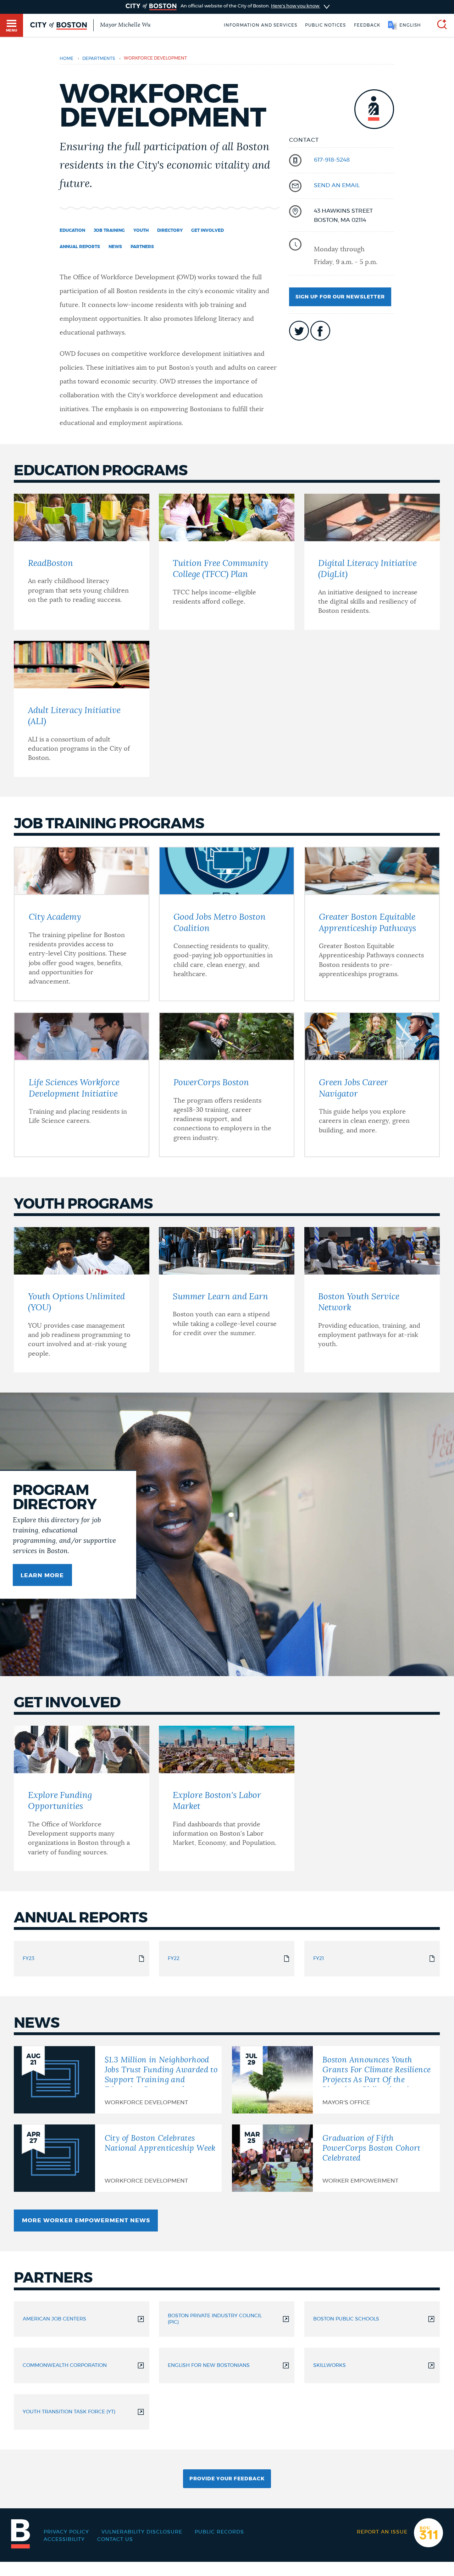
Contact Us (115, 2539)
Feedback (367, 25)
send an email (337, 185)
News (115, 247)
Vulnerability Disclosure (142, 2532)
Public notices (325, 25)
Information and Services (261, 25)
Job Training (109, 230)
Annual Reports (80, 247)
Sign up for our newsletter (340, 297)
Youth (141, 230)
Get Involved (207, 230)
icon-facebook (320, 331)
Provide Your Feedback (227, 2479)
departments (99, 58)
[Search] (439, 25)
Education (72, 230)
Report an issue (382, 2532)
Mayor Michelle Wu (125, 25)
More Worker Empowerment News (86, 2221)
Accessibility (64, 2539)
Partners (142, 247)
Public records (219, 2532)
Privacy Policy (66, 2532)
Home (67, 58)
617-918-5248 (332, 160)
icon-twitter (299, 331)
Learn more (42, 1575)
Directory (170, 230)
